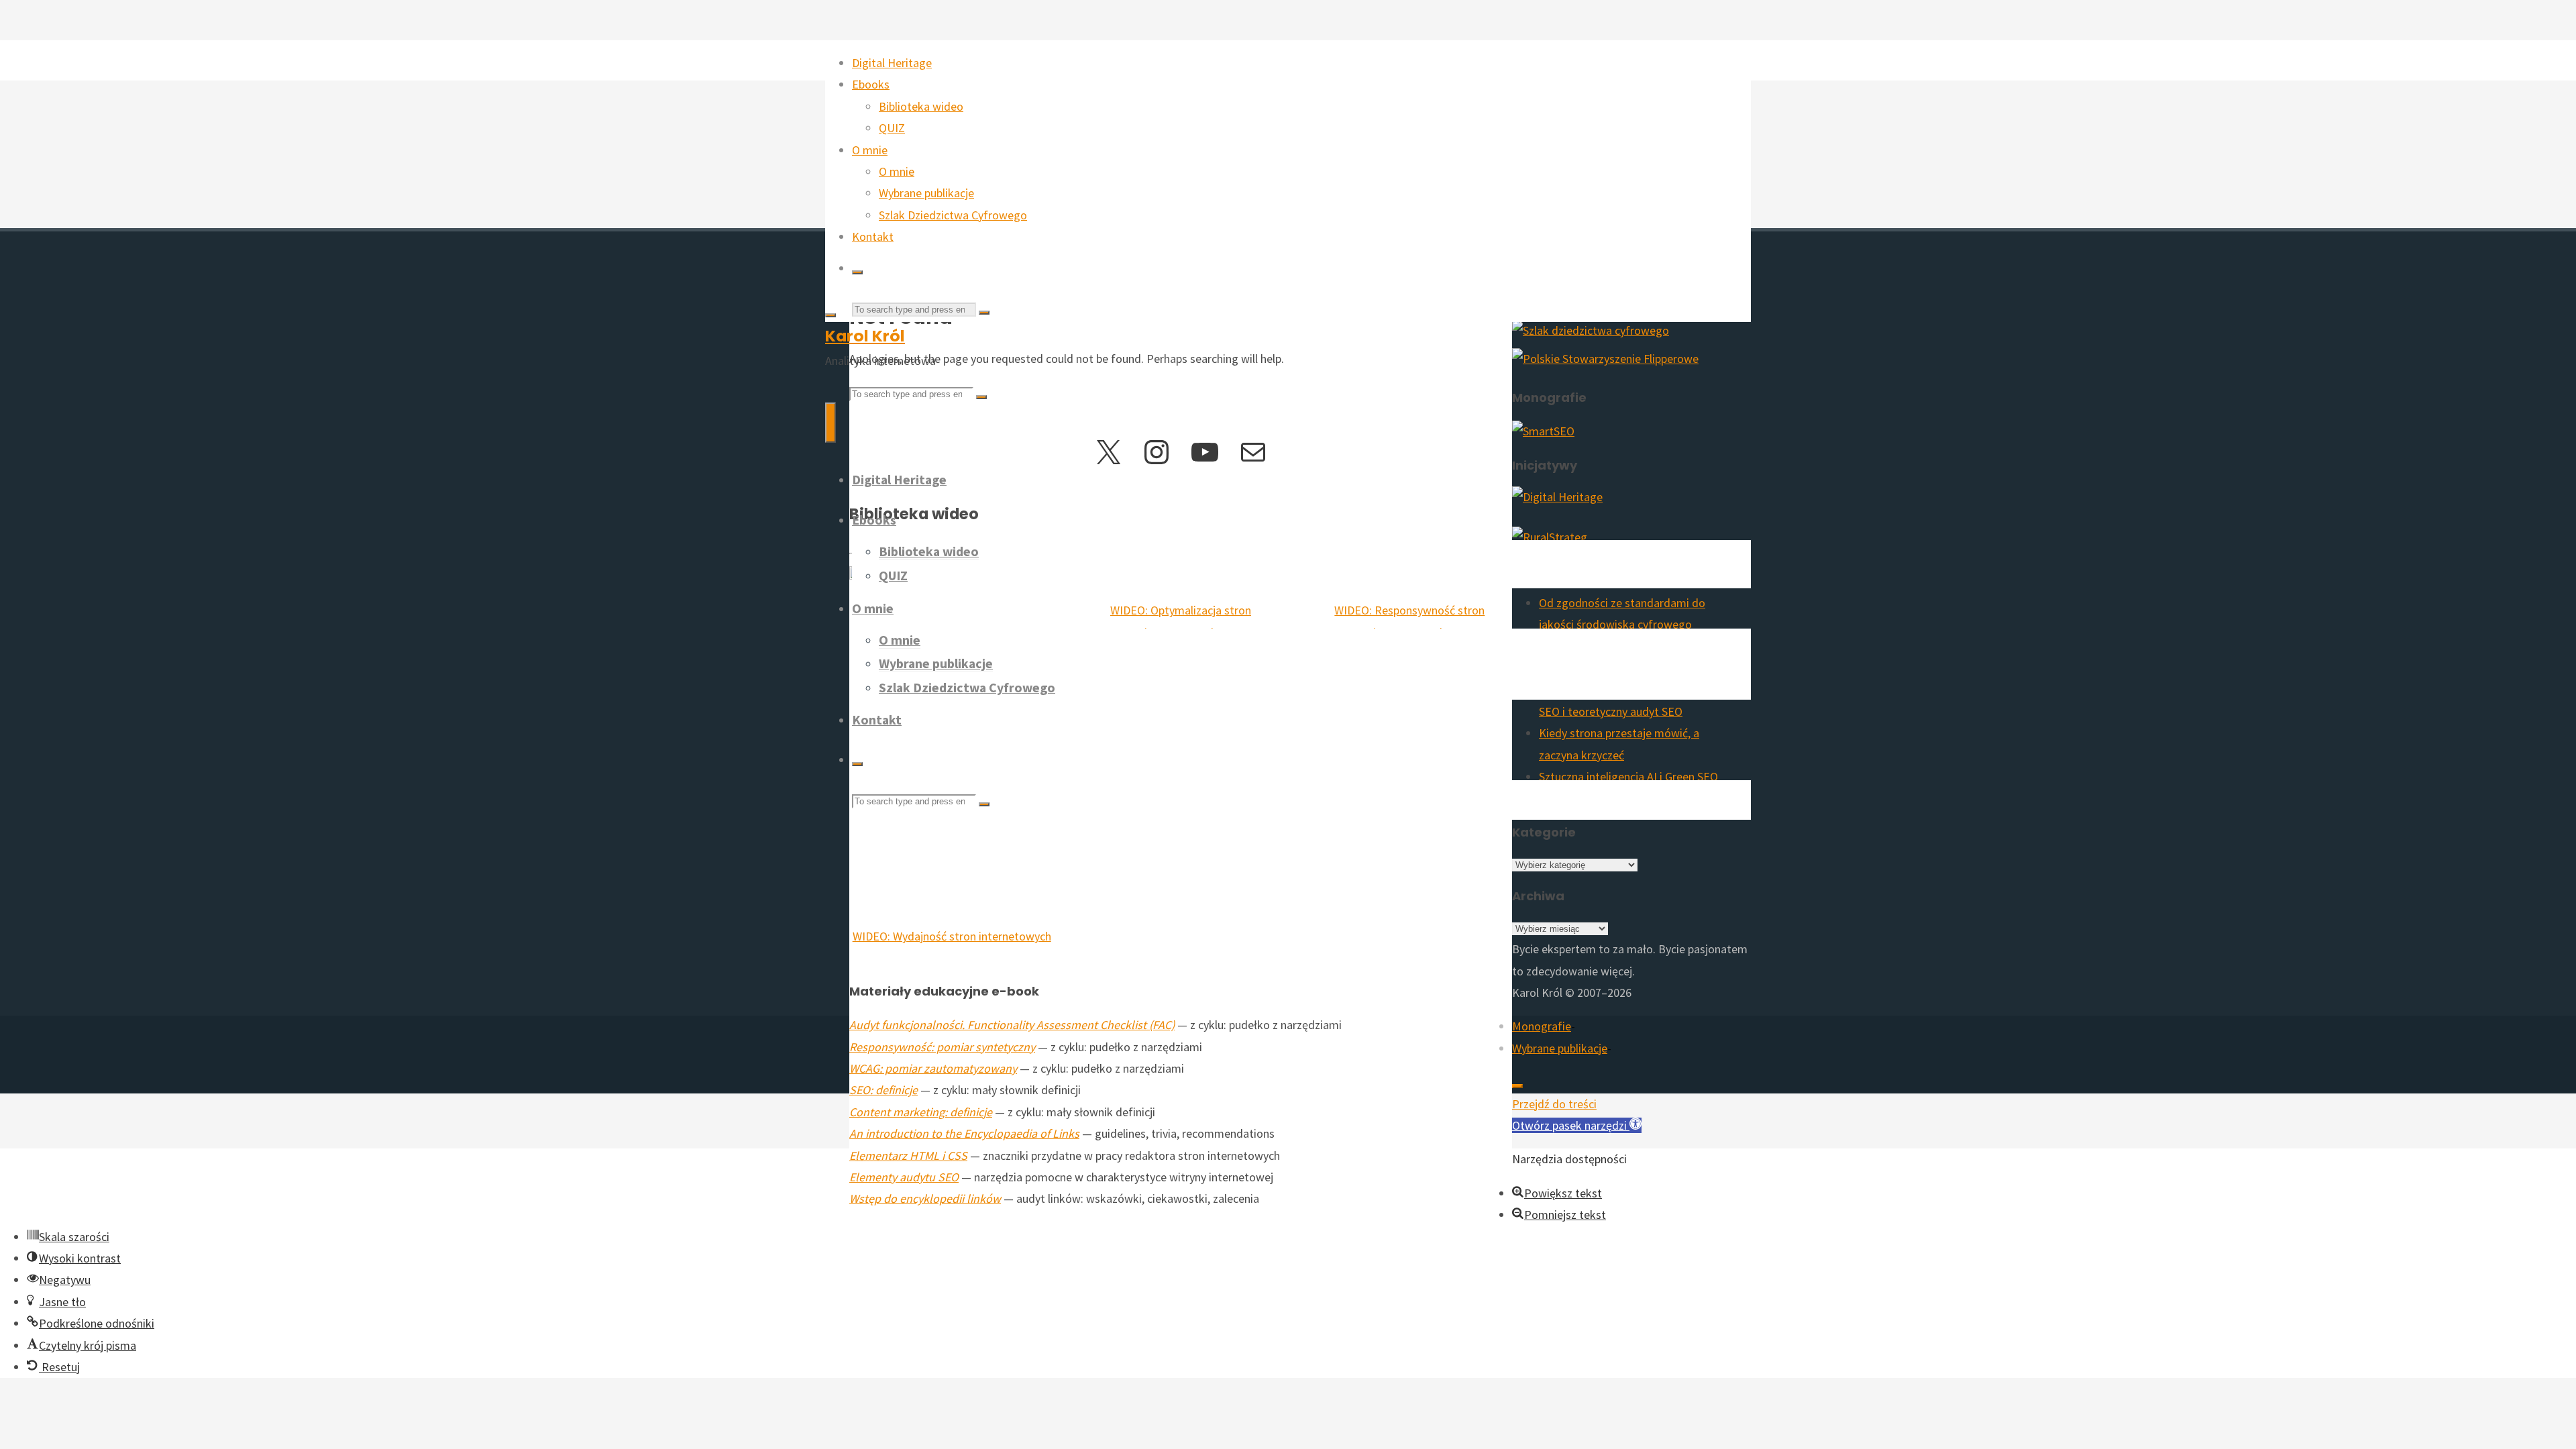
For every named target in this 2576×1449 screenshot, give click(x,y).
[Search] (857, 272)
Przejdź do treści (1554, 1104)
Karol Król (865, 336)
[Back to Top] (1517, 1086)
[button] (1577, 1125)
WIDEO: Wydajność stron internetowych (952, 936)
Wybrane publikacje (1560, 1048)
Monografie (1542, 1026)
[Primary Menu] (830, 423)
